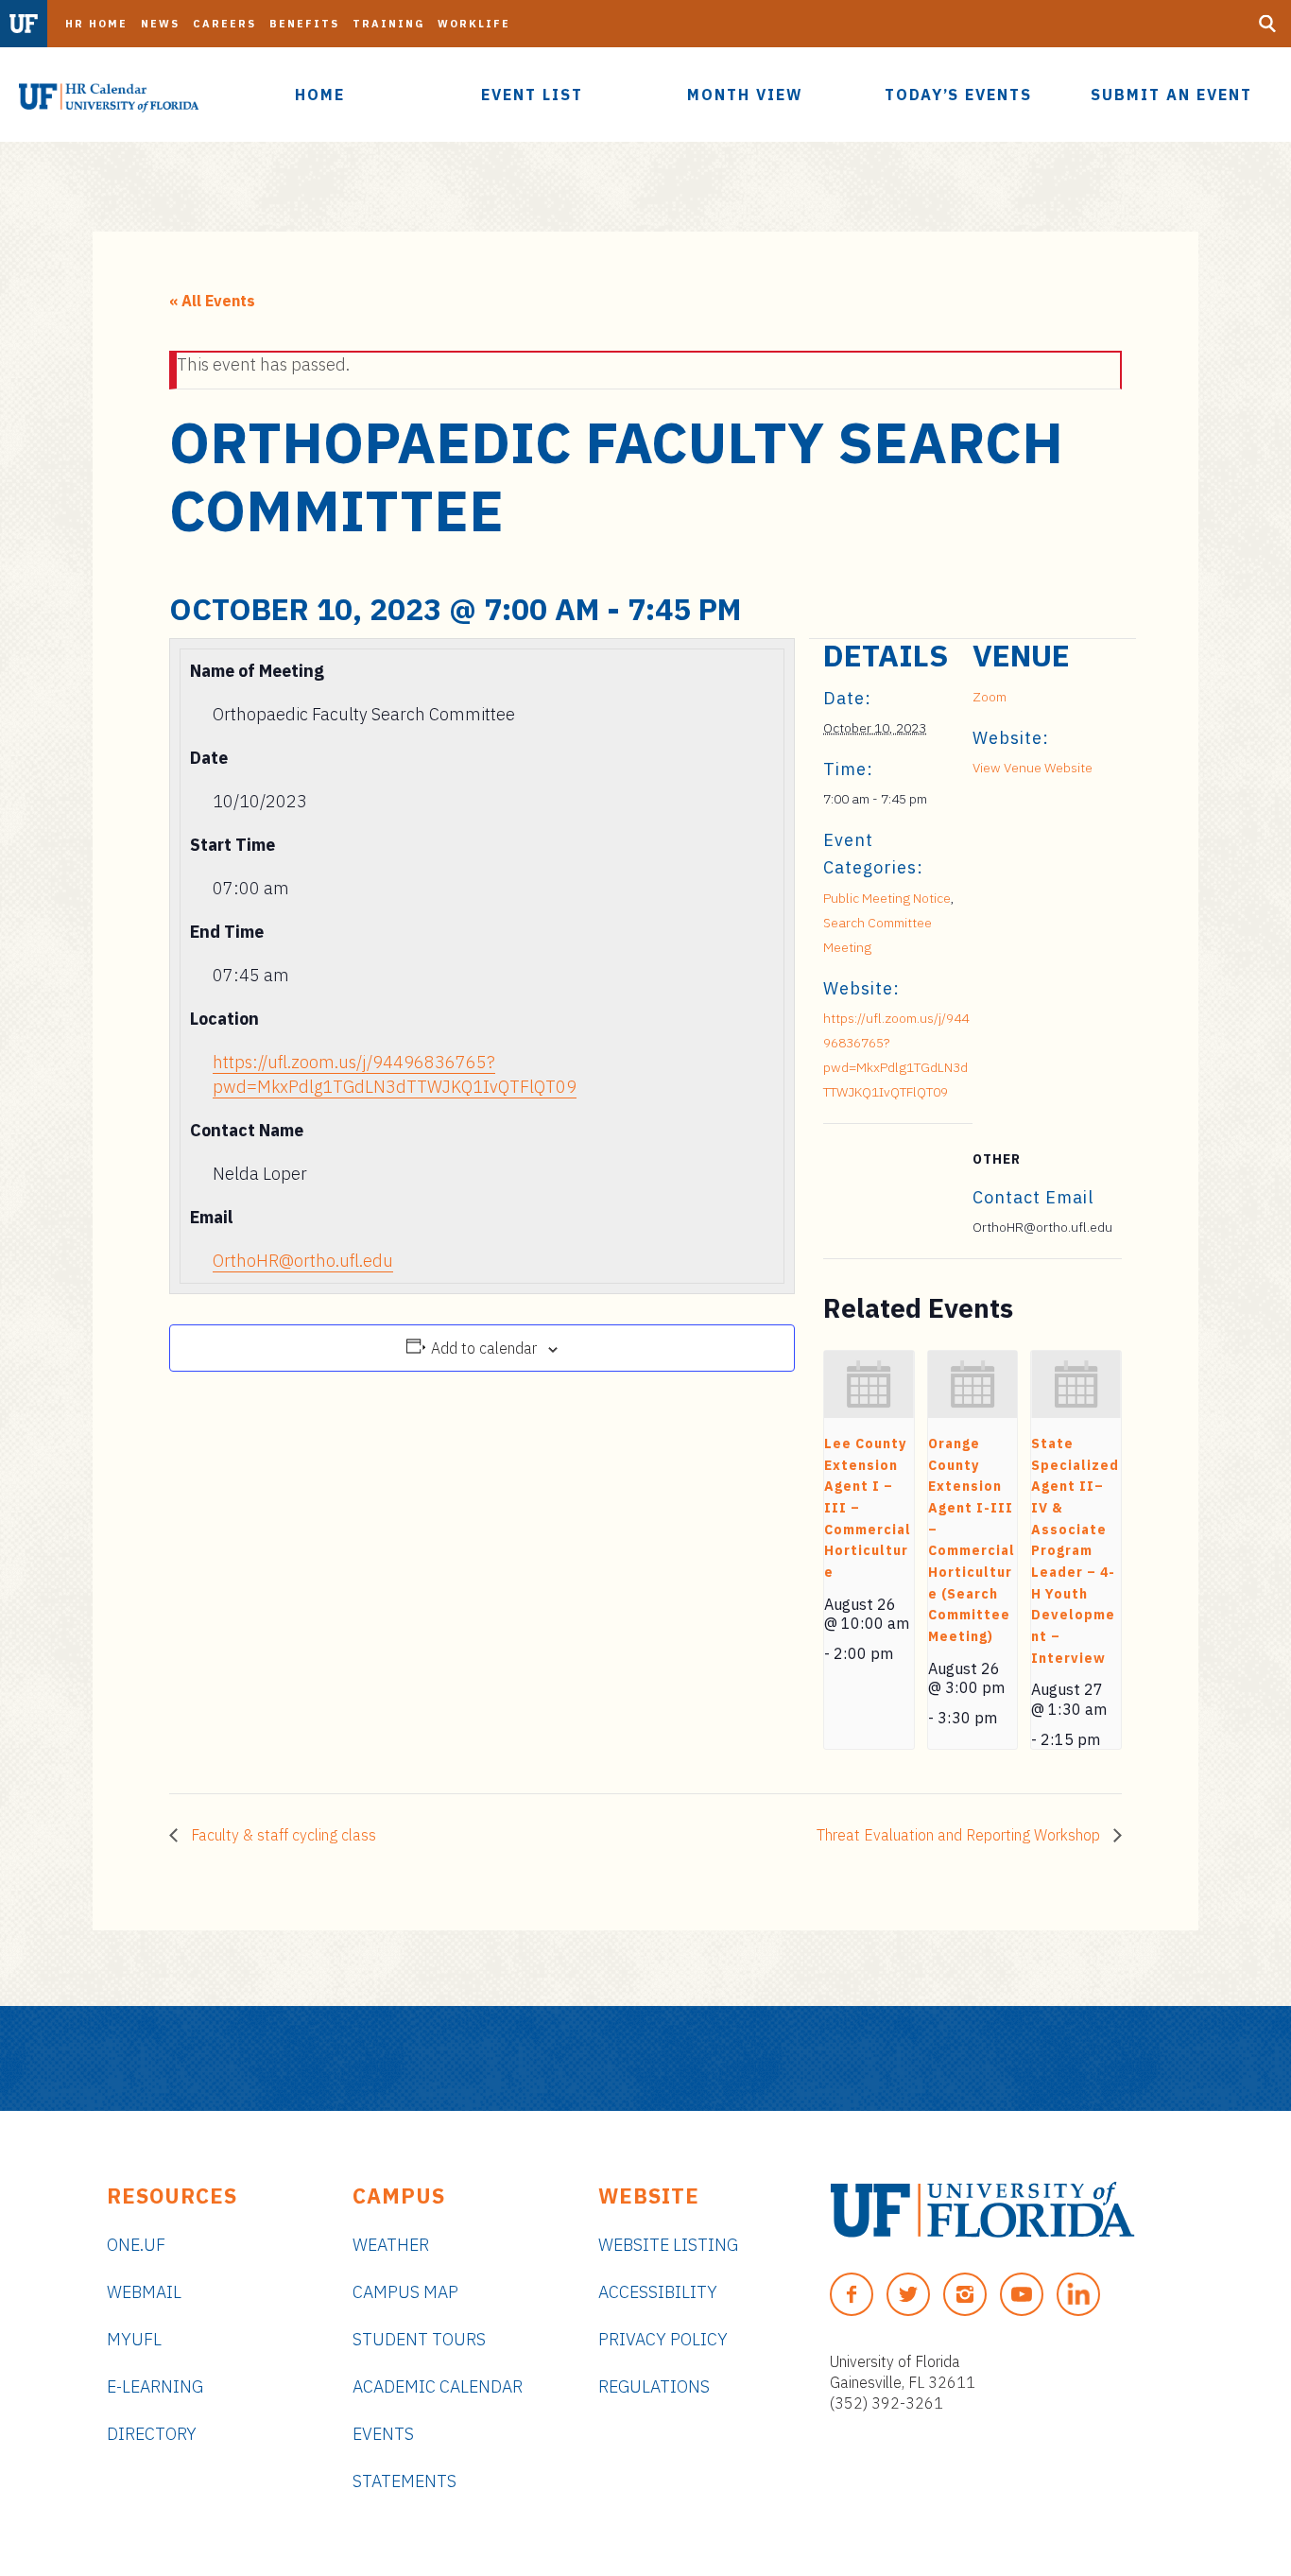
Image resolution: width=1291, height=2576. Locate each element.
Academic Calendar (438, 2386)
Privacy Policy (663, 2339)
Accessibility (658, 2292)
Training (388, 24)
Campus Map (405, 2292)
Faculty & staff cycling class (282, 1835)
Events (383, 2434)
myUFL (134, 2339)
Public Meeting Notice (887, 898)
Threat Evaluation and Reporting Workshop (960, 1835)
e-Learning (155, 2386)
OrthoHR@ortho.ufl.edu (303, 1261)
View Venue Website (1033, 768)
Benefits (304, 24)
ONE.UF (136, 2245)
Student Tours (419, 2339)
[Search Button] (1267, 24)
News (160, 24)
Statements (405, 2481)
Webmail (144, 2292)
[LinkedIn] (1078, 2294)
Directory (152, 2434)
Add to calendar (484, 1348)
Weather (391, 2245)
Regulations (654, 2386)
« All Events (212, 301)
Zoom (990, 697)
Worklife (474, 24)
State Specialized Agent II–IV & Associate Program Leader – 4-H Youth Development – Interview (1075, 1551)
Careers (224, 24)
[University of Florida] (982, 2210)
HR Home (96, 24)
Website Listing (668, 2245)
